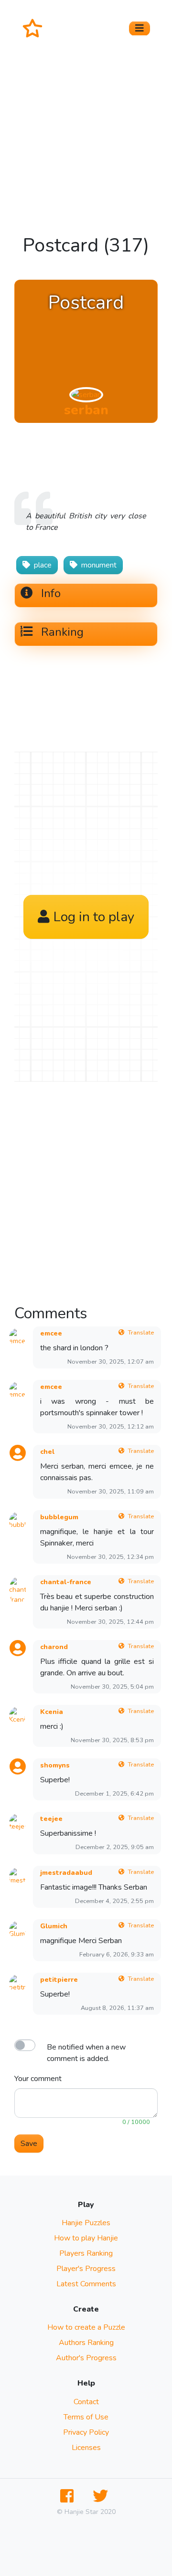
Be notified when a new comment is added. (86, 2053)
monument (99, 565)
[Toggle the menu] (140, 28)
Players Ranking (86, 2253)
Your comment (38, 2079)
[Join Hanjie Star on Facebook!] (69, 2497)
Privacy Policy (86, 2432)
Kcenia (52, 1712)
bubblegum (59, 1517)
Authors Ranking (86, 2343)
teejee (51, 1819)
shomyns (55, 1765)
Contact (86, 2402)
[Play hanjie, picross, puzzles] (36, 28)
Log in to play (94, 917)
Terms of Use (86, 2417)
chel (47, 1452)
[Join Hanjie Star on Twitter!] (102, 2497)
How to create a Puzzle (86, 2327)
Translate (141, 1333)
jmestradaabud (66, 1873)
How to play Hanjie (86, 2238)
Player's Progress (86, 2269)
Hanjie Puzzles (86, 2223)
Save (29, 2144)
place (43, 565)
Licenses (86, 2448)
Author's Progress (86, 2358)
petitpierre (59, 1980)
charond (54, 1647)
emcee (51, 1333)
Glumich (54, 1926)
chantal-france (66, 1582)
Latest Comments (86, 2284)
